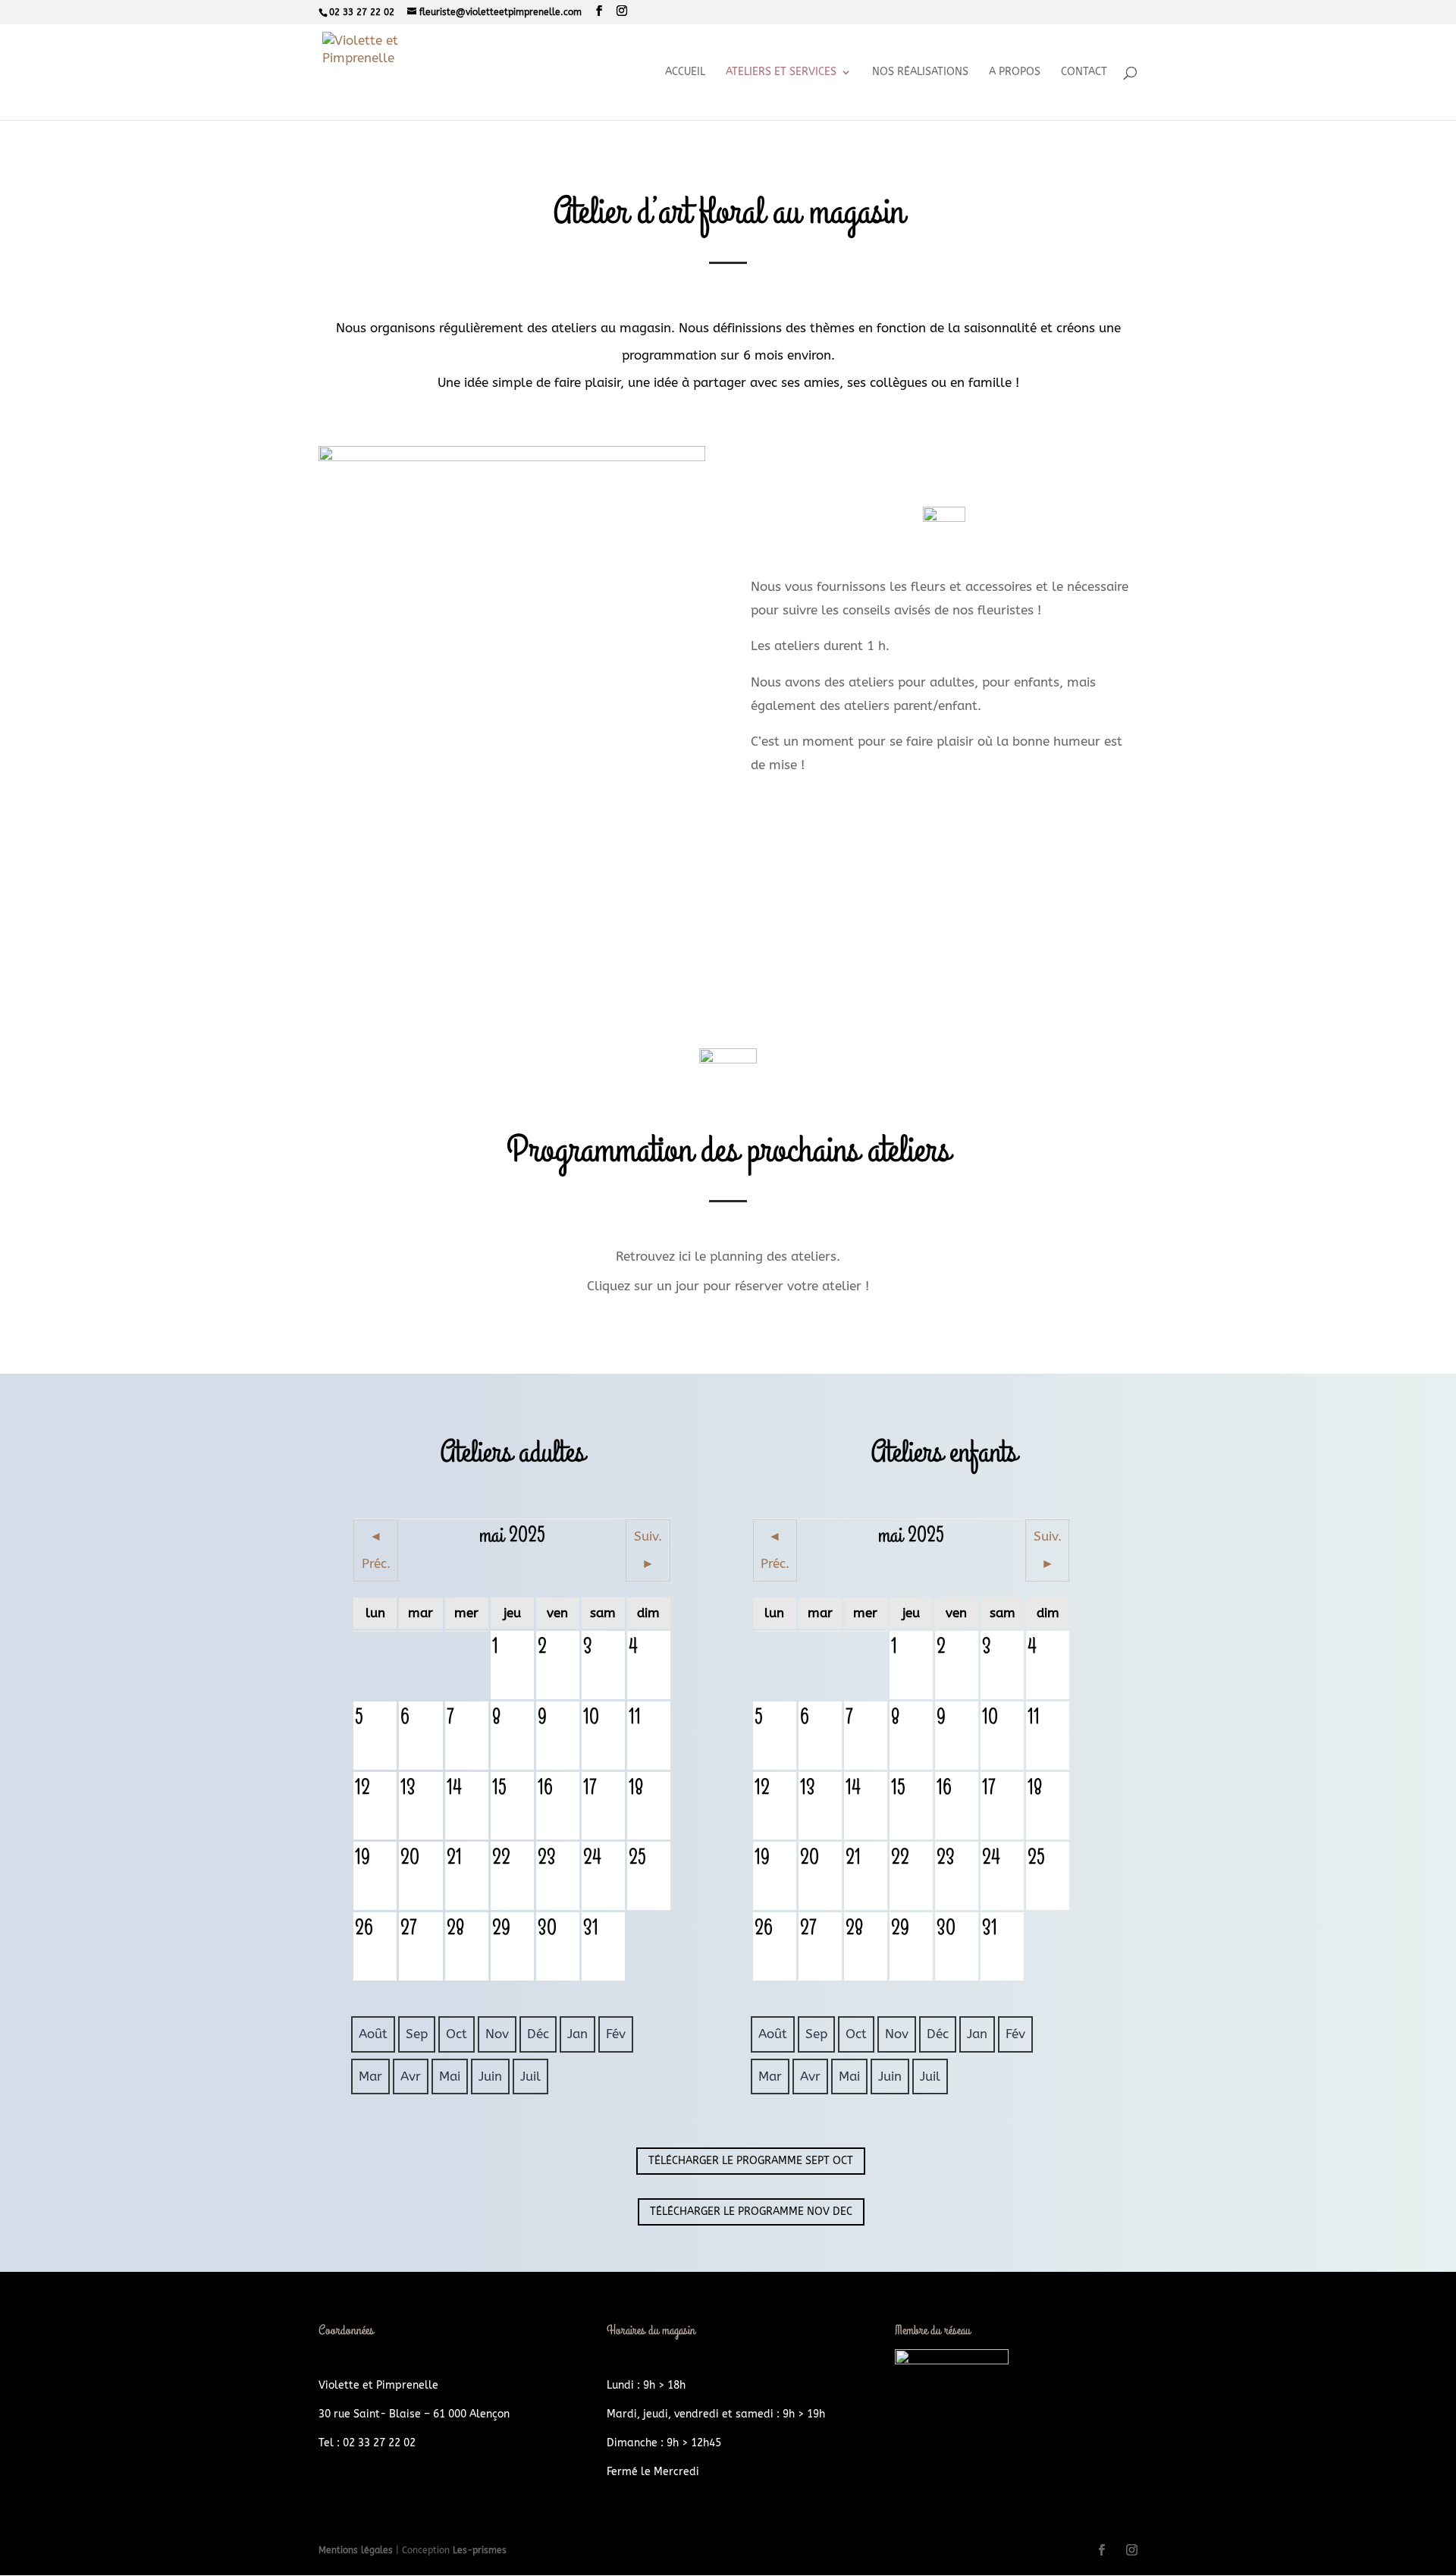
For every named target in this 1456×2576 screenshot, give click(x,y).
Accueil (685, 72)
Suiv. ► (648, 1550)
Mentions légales (357, 2550)
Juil (530, 2076)
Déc (538, 2034)
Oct (457, 2034)
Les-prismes (480, 2550)
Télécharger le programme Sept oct (751, 2161)
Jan (577, 2034)
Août (373, 2034)
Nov (497, 2034)
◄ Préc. (376, 1550)
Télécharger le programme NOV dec (751, 2212)
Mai (450, 2076)
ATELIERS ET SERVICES (781, 72)
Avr (411, 2076)
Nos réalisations (920, 72)
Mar (370, 2076)
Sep (417, 2034)
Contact (1084, 72)
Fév (616, 2034)
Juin (490, 2076)
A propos (1015, 72)
